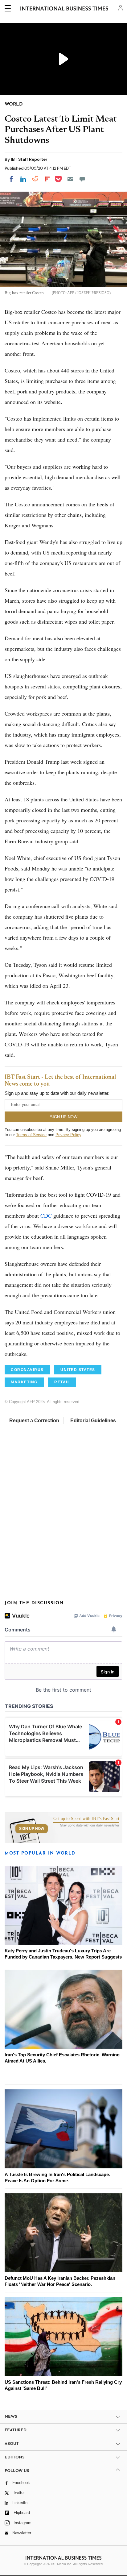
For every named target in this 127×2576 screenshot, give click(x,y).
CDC (46, 1215)
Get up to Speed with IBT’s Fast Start (86, 1819)
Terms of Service (31, 1135)
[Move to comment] (82, 179)
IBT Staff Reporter (29, 159)
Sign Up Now (32, 1829)
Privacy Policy (68, 1135)
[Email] (70, 179)
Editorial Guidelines (93, 1421)
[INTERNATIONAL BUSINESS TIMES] (64, 9)
